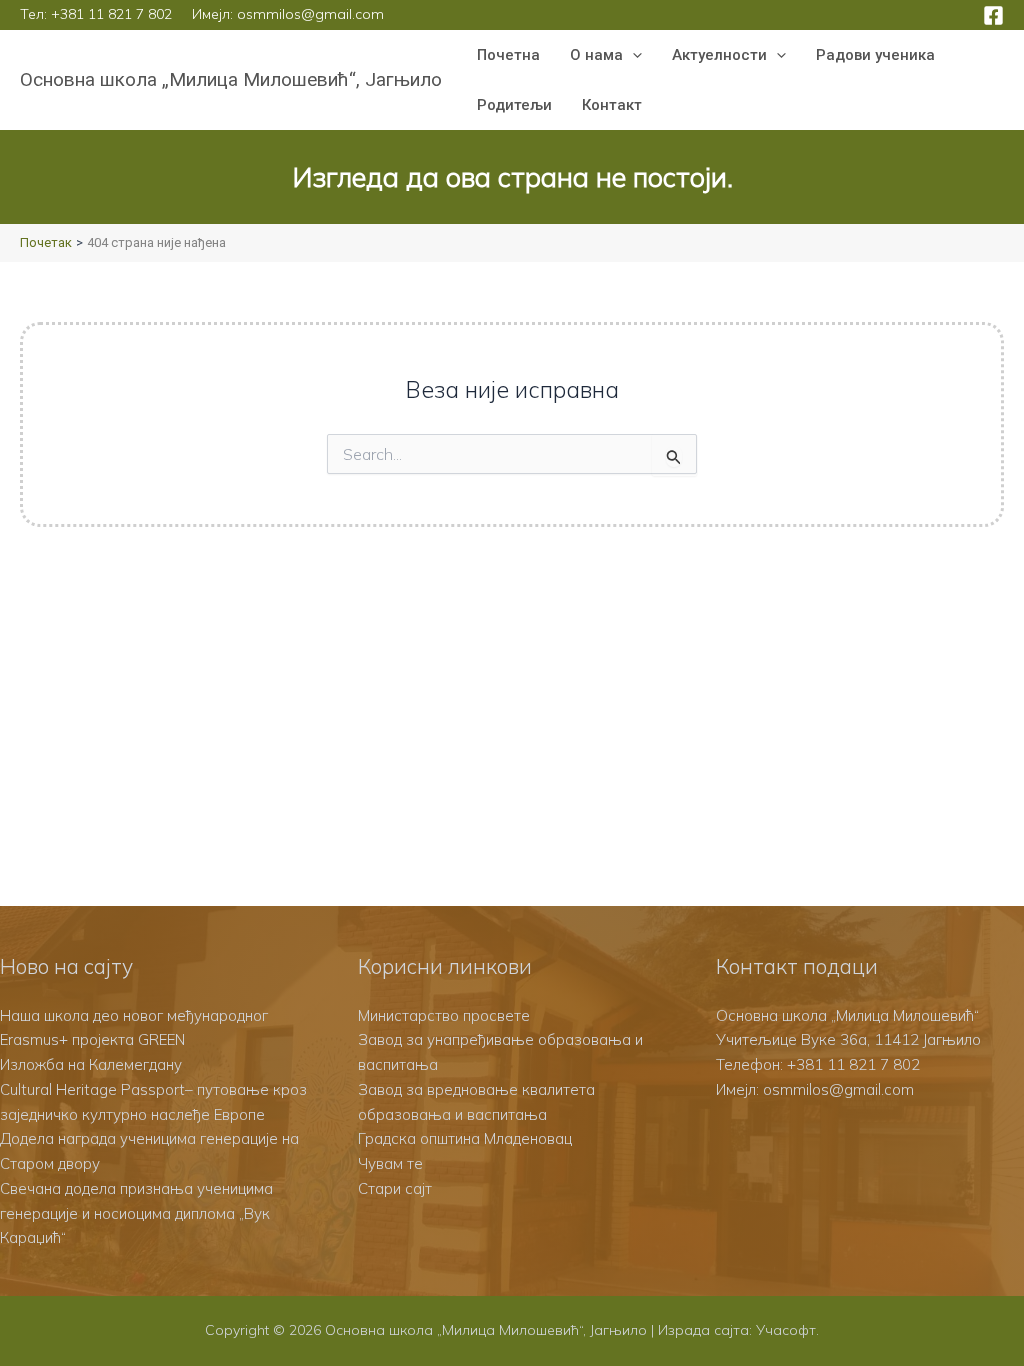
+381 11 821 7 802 (111, 14)
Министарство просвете (444, 1015)
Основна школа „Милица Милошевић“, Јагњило (231, 79)
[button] (632, 55)
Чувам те (390, 1163)
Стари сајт (395, 1188)
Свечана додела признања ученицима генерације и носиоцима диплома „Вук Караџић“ (136, 1213)
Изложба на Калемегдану (91, 1064)
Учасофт (786, 1330)
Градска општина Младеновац (465, 1138)
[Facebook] (993, 15)
